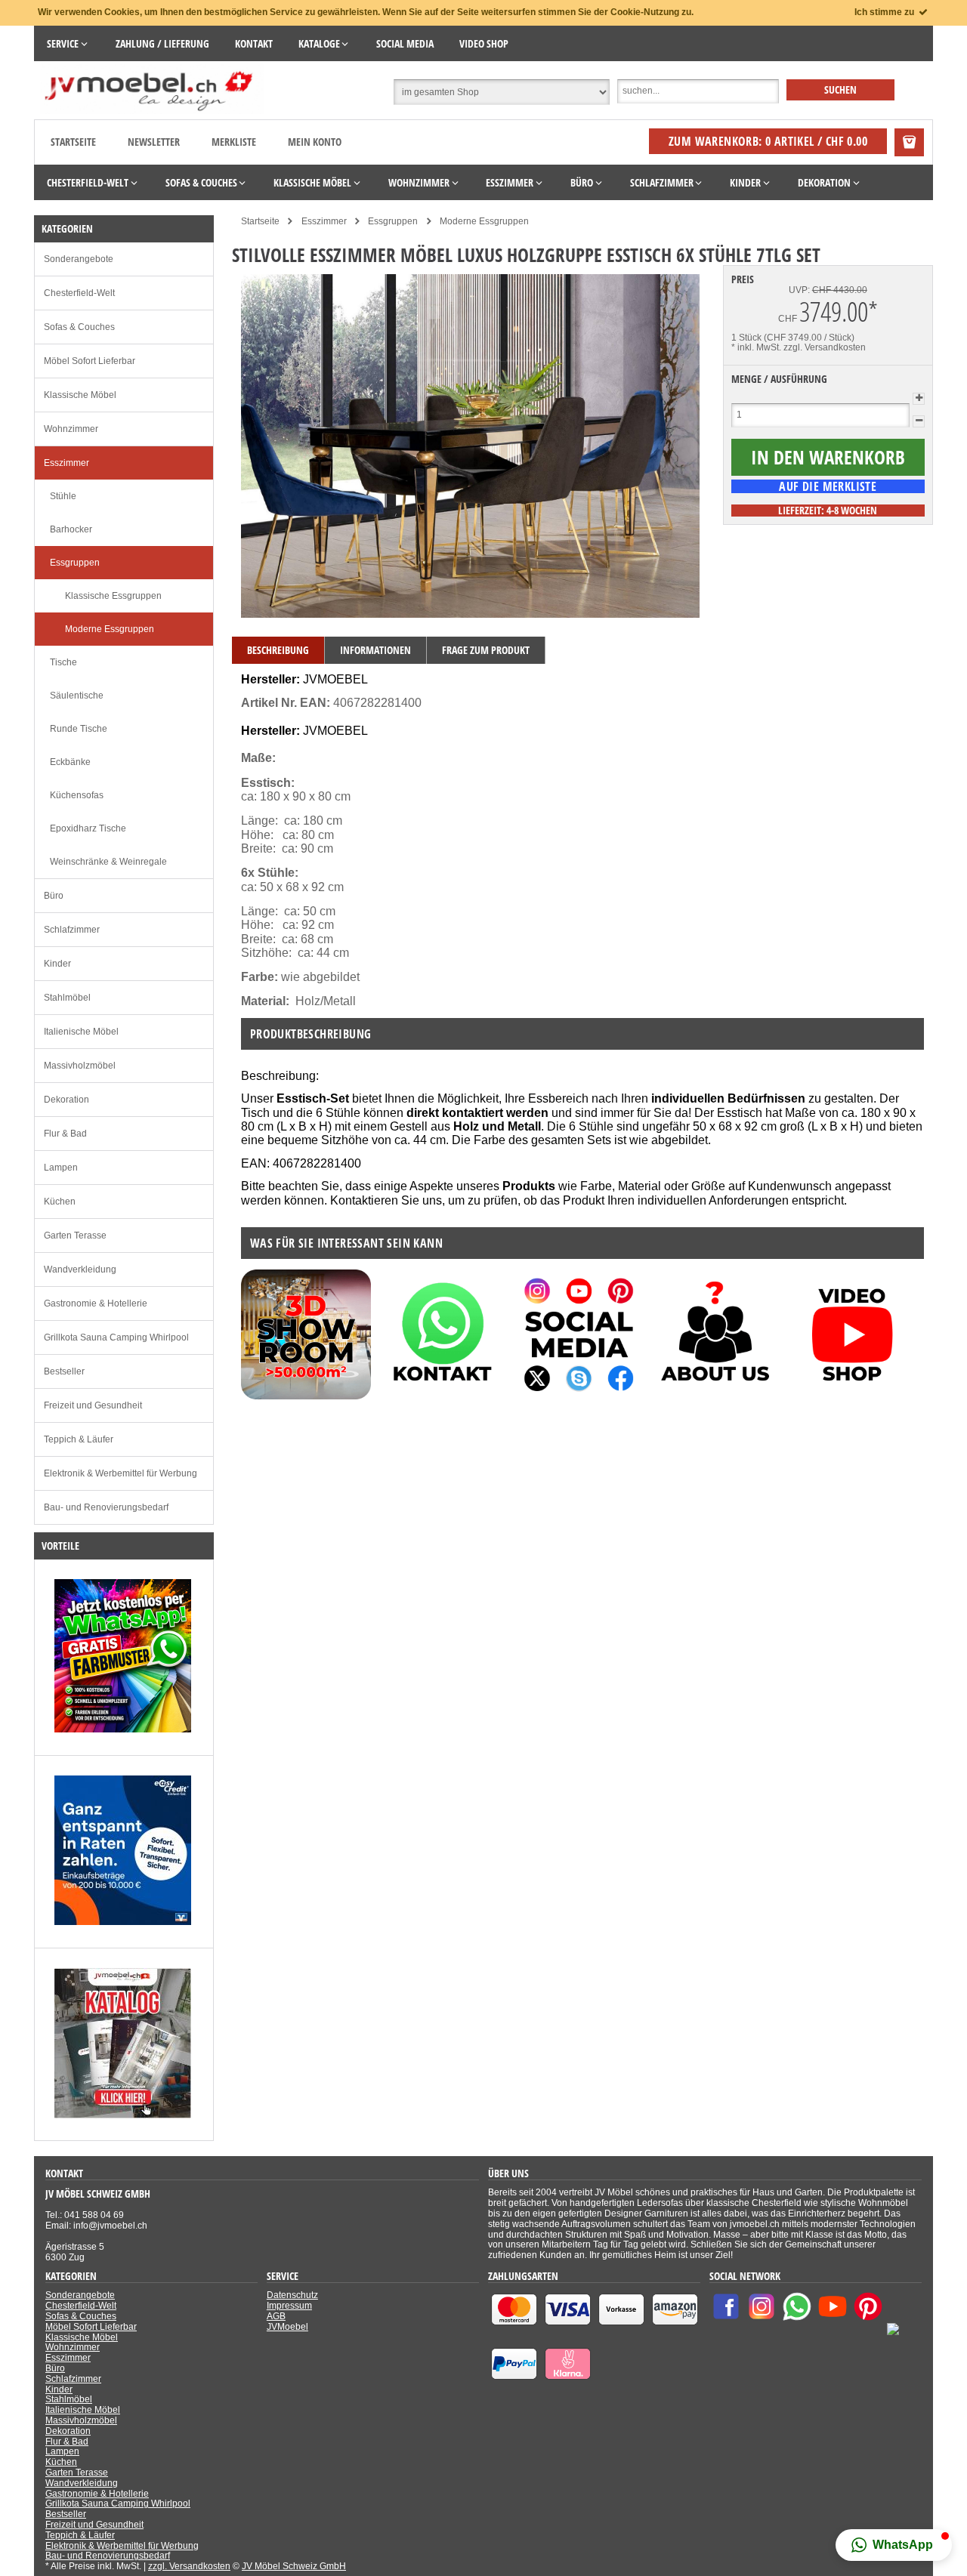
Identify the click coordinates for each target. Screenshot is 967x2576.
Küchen (60, 1202)
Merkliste (234, 142)
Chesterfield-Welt (79, 293)
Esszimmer (66, 463)
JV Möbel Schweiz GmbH (294, 2566)
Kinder (57, 964)
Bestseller (64, 1371)
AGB (276, 2316)
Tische (63, 662)
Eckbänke (70, 762)
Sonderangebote (79, 259)
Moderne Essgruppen (110, 629)
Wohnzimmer (71, 429)
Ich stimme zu (885, 12)
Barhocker (71, 529)
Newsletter (154, 142)
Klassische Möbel (80, 395)
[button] (894, 2545)
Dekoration (66, 1100)
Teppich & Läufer (79, 1439)
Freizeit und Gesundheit (93, 1405)
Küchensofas (77, 795)
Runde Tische (79, 729)
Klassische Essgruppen (113, 596)
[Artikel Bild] (123, 1729)
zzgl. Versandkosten (825, 347)
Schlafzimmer (72, 930)
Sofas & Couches (79, 327)
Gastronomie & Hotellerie (96, 1303)
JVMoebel (287, 2327)
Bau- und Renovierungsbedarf (106, 1507)
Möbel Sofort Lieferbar (90, 361)
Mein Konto (315, 142)
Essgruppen (75, 563)
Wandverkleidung (80, 1269)
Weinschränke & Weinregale (108, 862)
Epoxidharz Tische (88, 828)
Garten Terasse (75, 1236)
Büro (54, 896)
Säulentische (77, 696)
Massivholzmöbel (80, 1066)
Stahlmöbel (67, 998)
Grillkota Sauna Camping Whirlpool (116, 1337)
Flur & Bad (65, 1134)
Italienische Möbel (81, 1032)
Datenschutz (292, 2295)
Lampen (61, 1168)
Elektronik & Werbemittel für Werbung (120, 1473)
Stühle (63, 496)
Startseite (73, 142)
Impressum (289, 2306)
